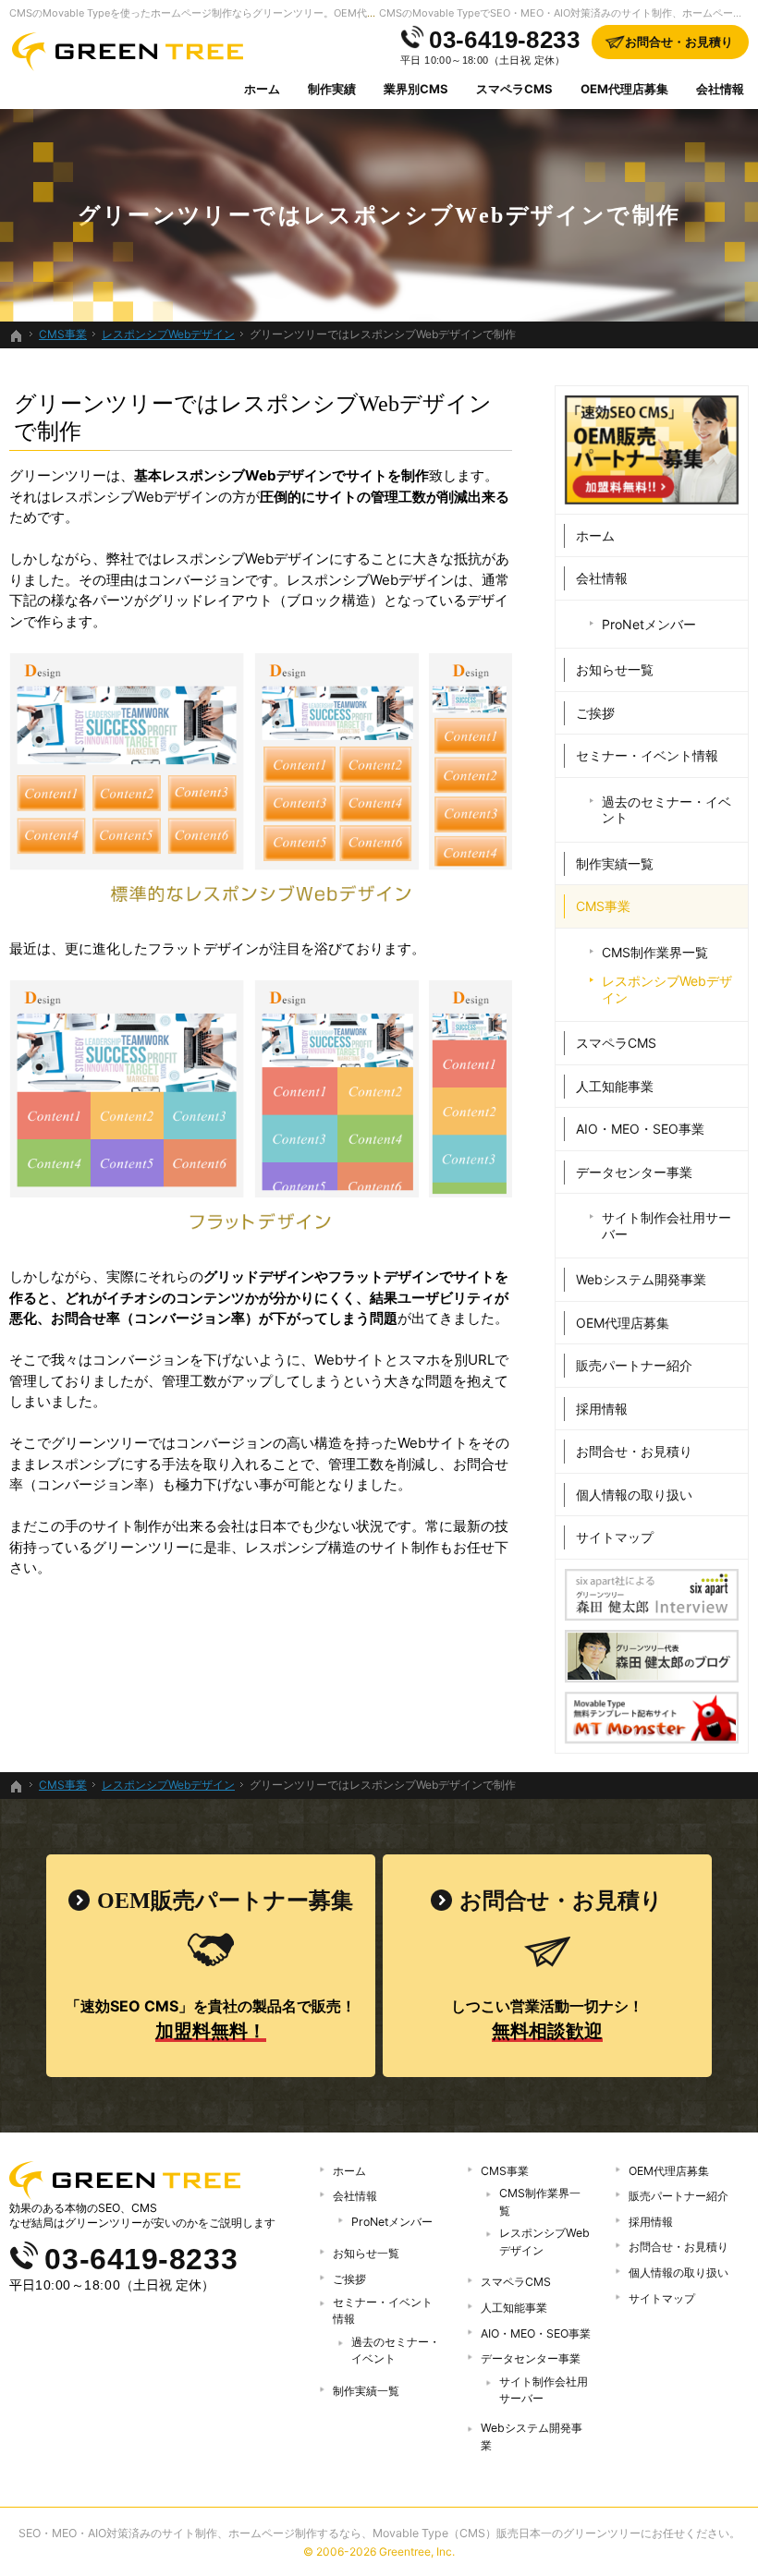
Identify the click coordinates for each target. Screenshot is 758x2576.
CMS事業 (603, 906)
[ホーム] (17, 336)
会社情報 (602, 578)
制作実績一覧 (615, 863)
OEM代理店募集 (623, 1323)
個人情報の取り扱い (634, 1495)
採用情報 (602, 1409)
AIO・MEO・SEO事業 (640, 1129)
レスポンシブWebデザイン (667, 989)
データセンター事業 (634, 1172)
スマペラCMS (616, 1043)
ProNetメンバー (649, 624)
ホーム (595, 535)
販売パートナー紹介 (634, 1365)
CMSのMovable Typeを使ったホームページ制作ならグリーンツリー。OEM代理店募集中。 (219, 13)
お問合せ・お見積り (634, 1451)
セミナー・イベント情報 (647, 755)
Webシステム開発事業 (641, 1279)
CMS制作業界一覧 (655, 952)
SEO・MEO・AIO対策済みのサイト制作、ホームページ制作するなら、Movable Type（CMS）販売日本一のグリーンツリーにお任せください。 (379, 2533)
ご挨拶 (595, 713)
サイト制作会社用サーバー (666, 1226)
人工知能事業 (615, 1086)
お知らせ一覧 (615, 669)
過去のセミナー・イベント (666, 810)
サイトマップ (615, 1537)
